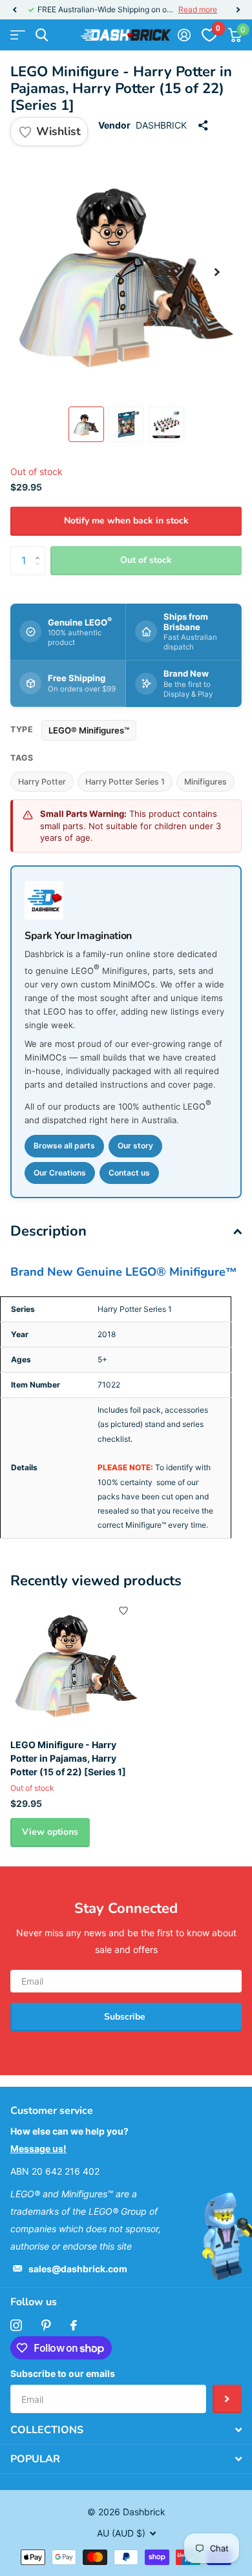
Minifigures (205, 782)
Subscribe (126, 2017)
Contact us (129, 1173)
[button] (14, 10)
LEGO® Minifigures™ (89, 730)
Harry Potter (42, 782)
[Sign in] (184, 35)
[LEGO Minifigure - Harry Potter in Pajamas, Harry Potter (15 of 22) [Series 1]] (76, 1663)
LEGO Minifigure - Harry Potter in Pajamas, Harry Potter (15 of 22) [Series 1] (68, 1758)
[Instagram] (16, 2325)
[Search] (42, 35)
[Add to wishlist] (123, 1610)
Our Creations (60, 1173)
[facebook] (74, 2325)
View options (50, 1832)
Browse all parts (64, 1145)
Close (126, 2430)
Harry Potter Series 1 (125, 782)
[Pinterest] (46, 2325)
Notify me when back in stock (126, 521)
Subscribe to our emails (63, 2373)
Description (48, 1231)
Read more (198, 9)
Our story (135, 1145)
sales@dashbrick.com (78, 2269)
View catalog (18, 35)
